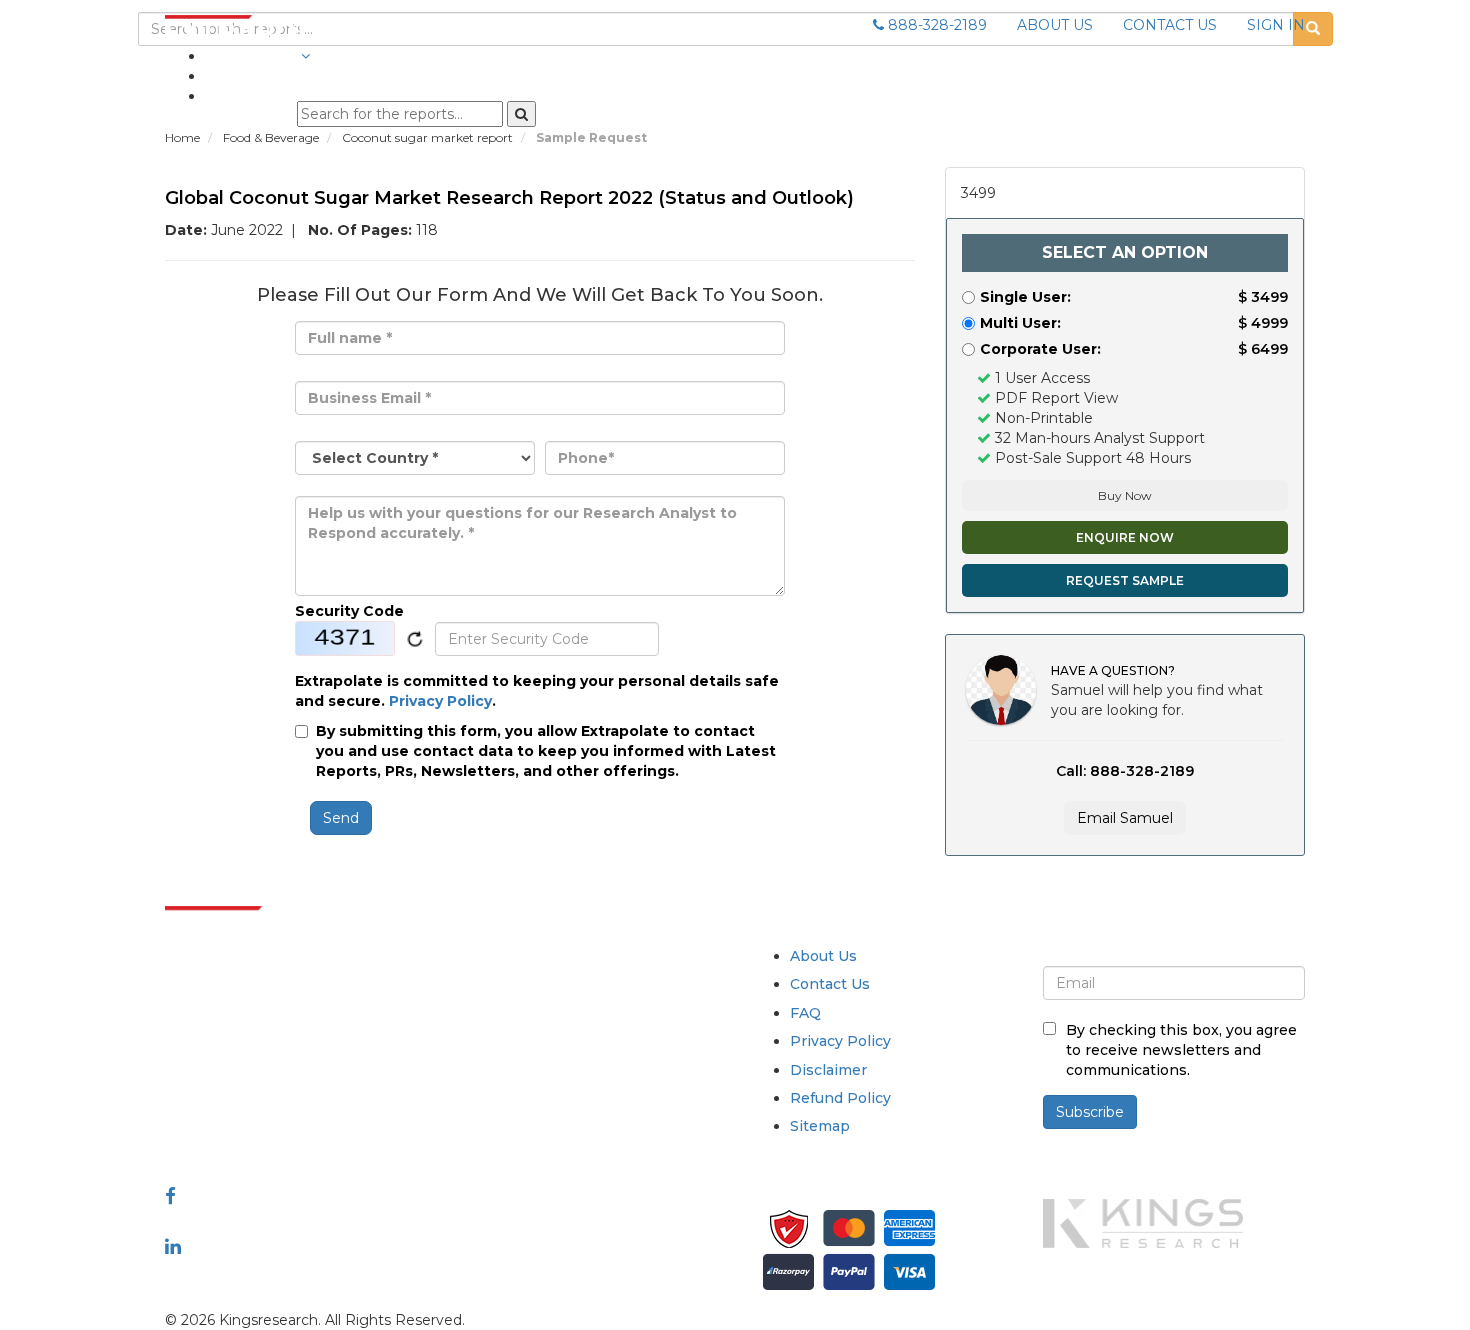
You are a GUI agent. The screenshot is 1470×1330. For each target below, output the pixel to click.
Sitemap (820, 1126)
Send (341, 818)
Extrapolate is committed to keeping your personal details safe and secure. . (537, 691)
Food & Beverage (272, 137)
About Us (823, 956)
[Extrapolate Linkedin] (173, 1246)
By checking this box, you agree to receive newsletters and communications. (1181, 1050)
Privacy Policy (440, 701)
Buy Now (1125, 495)
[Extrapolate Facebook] (170, 1196)
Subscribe (1090, 1112)
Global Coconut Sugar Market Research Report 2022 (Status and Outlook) (509, 198)
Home (182, 137)
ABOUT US (1055, 25)
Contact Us (830, 984)
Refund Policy (840, 1098)
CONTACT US (1170, 25)
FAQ (805, 1013)
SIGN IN (1276, 25)
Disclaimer (828, 1070)
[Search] (521, 114)
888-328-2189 (935, 25)
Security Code (349, 611)
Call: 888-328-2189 (1125, 771)
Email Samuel (1125, 818)
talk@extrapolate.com (243, 1096)
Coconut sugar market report (429, 137)
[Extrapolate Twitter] (296, 1221)
